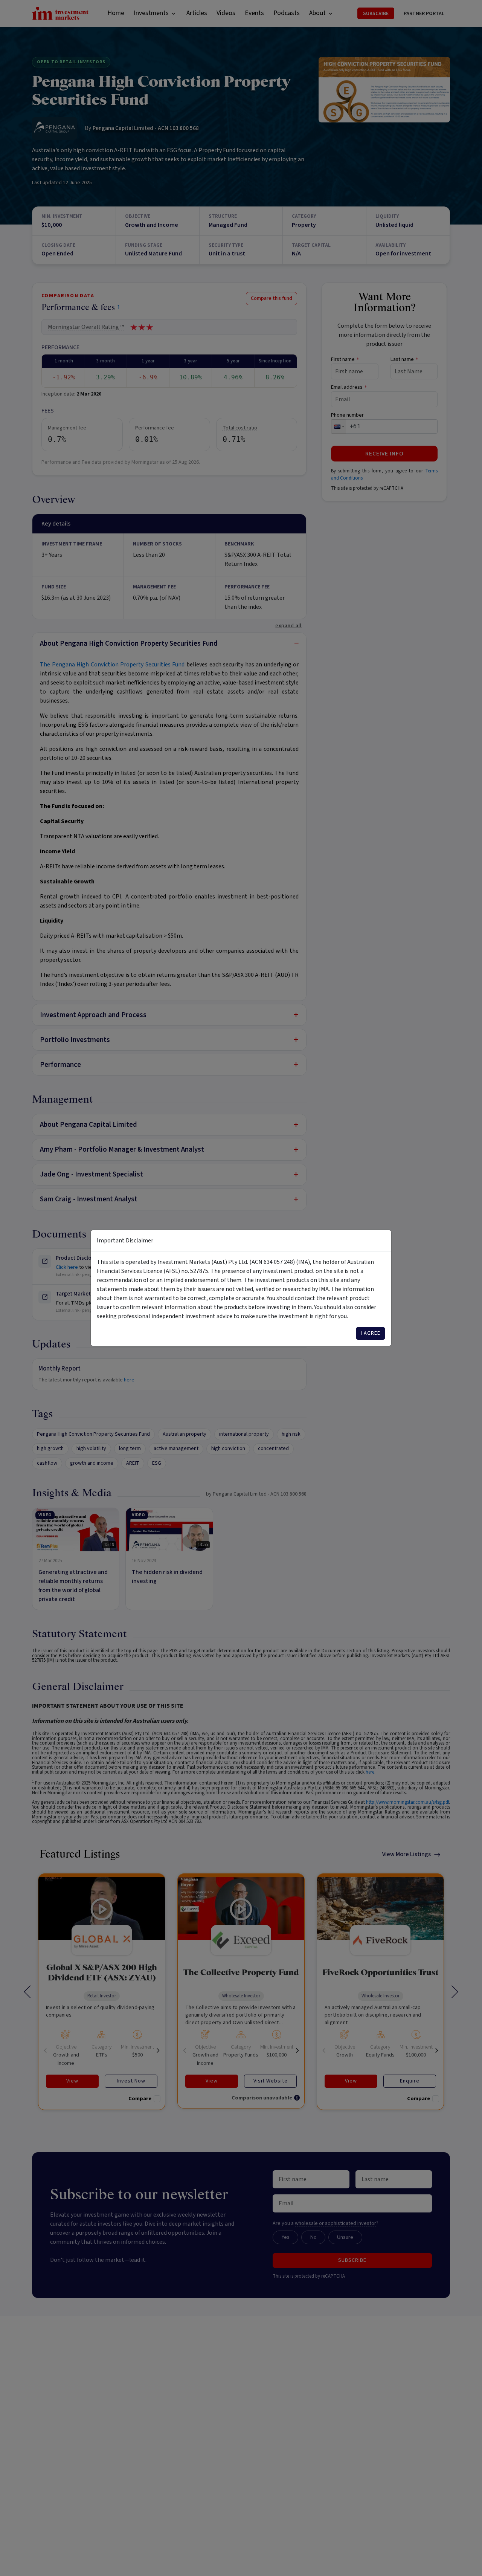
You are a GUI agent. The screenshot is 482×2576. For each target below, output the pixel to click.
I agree (371, 1333)
